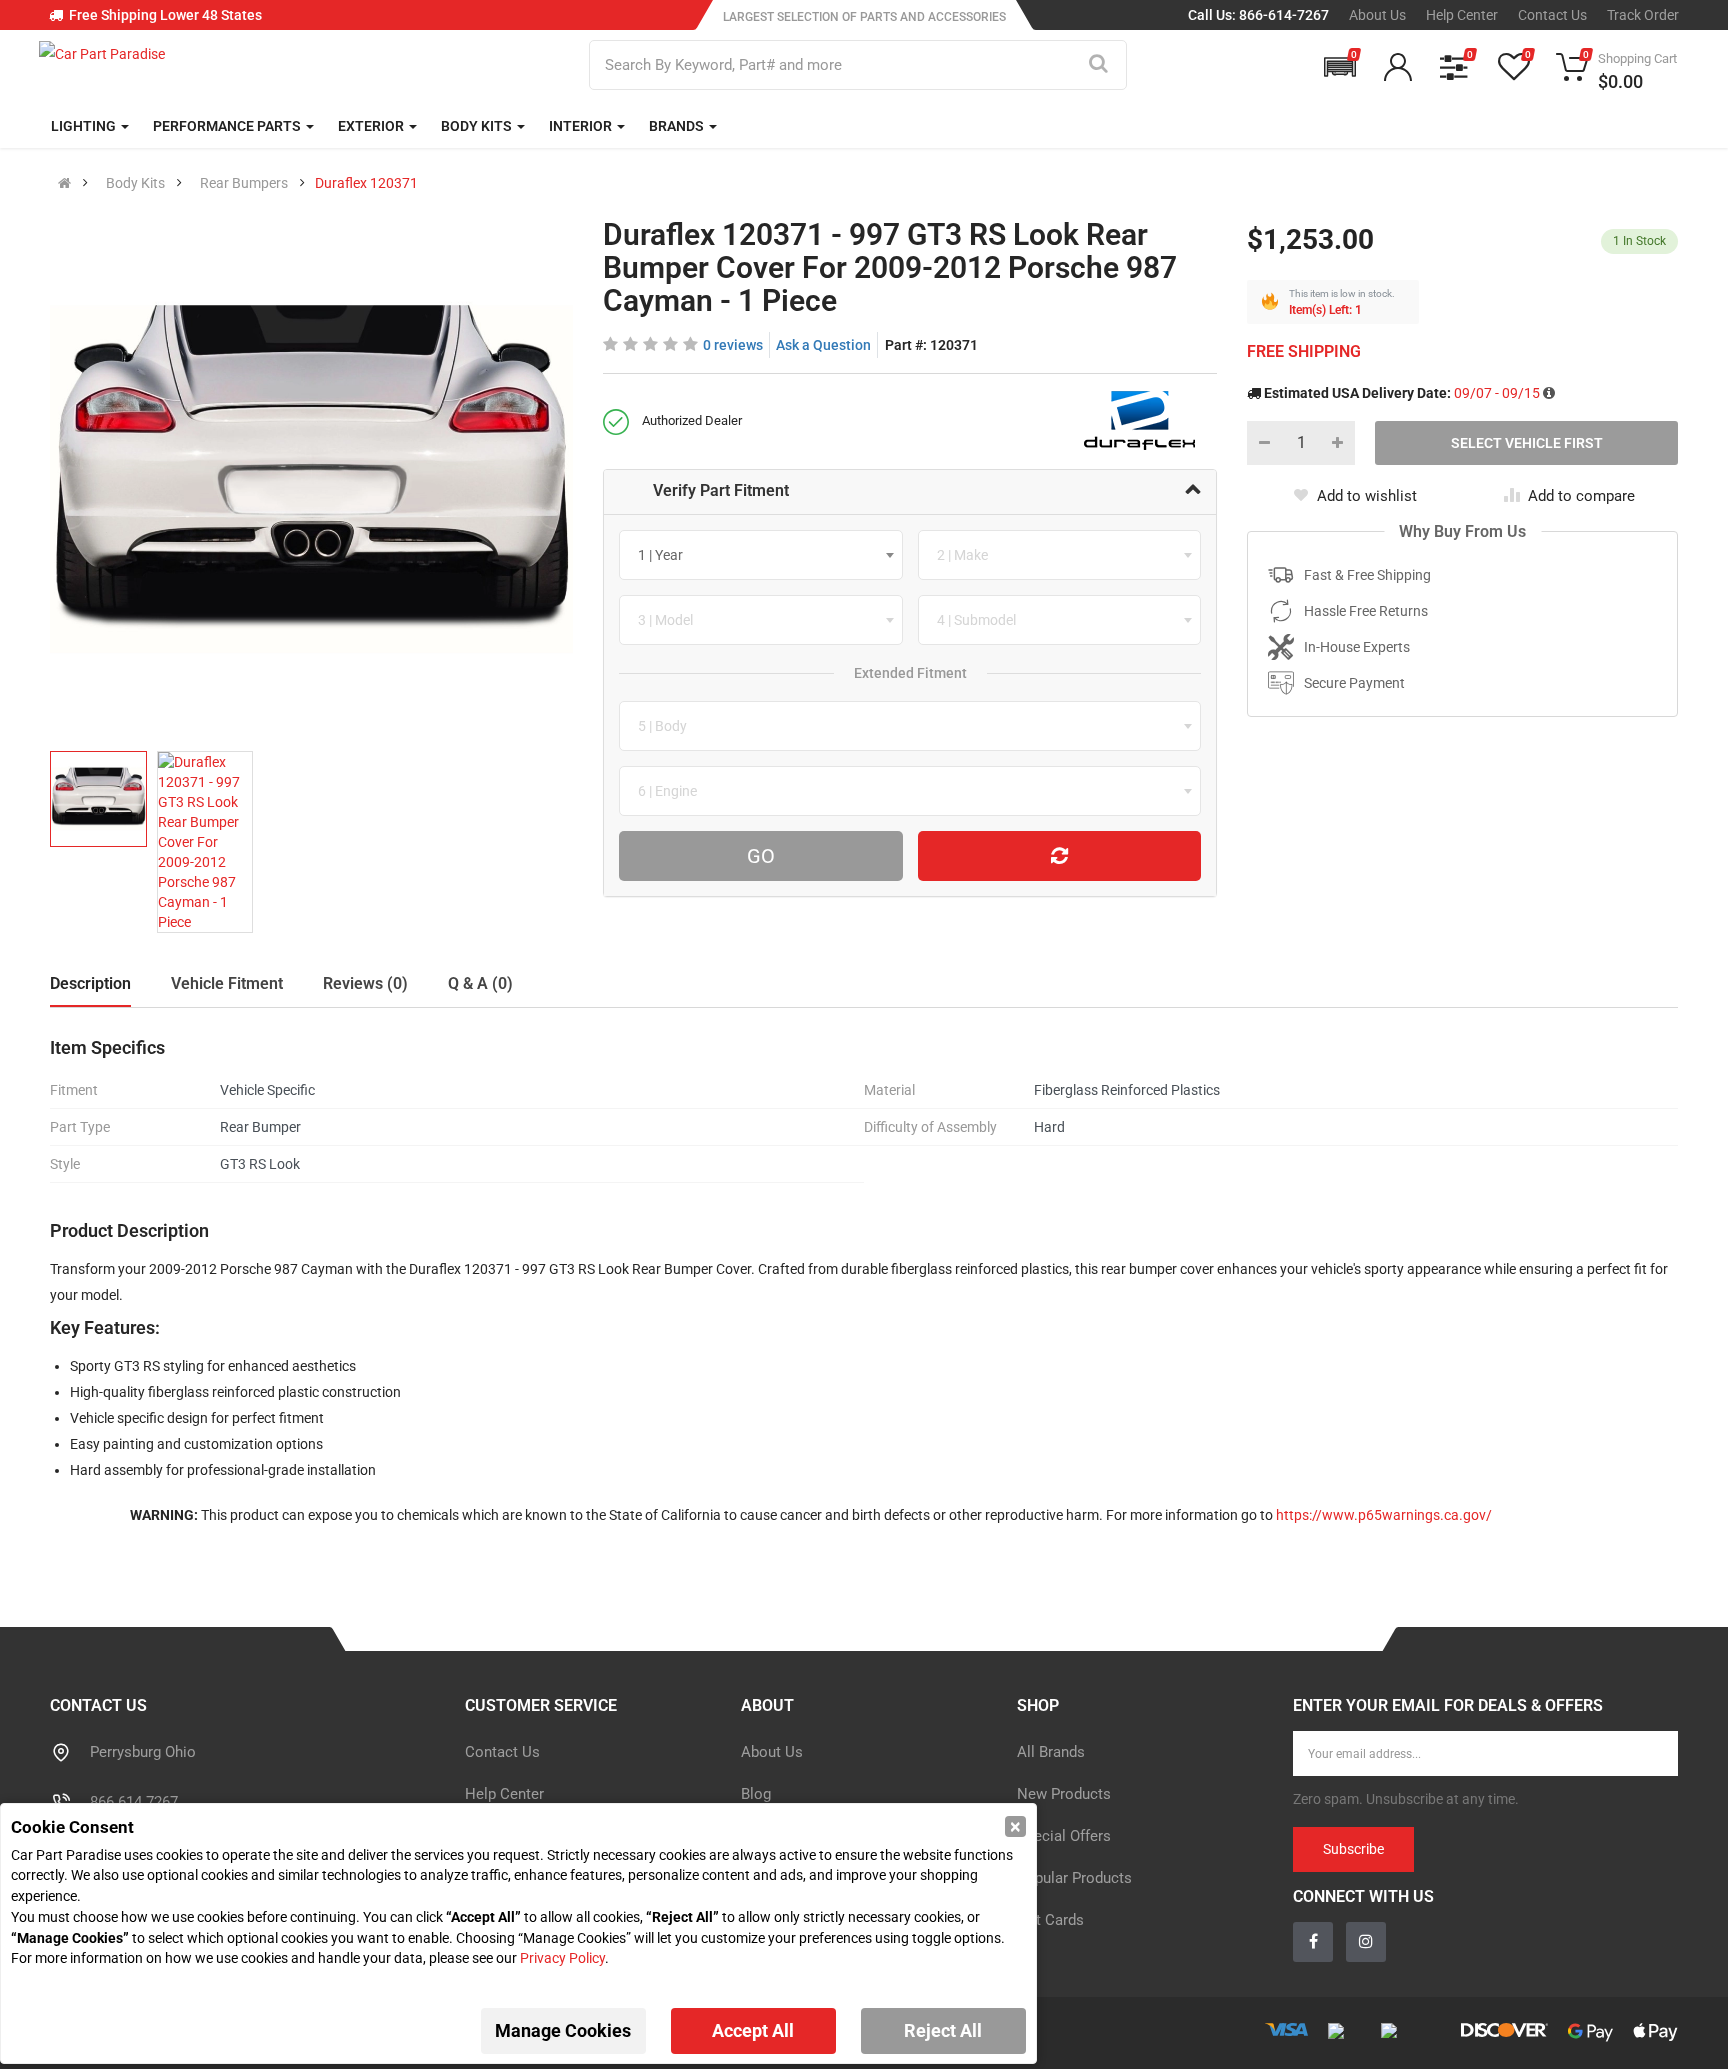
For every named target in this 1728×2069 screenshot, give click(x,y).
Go (761, 856)
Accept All (753, 2030)
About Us (1377, 15)
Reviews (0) (365, 983)
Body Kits (135, 183)
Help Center (1462, 15)
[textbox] (666, 555)
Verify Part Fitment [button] (721, 490)
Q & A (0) (480, 983)
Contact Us (1552, 15)
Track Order (1643, 15)
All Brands (1051, 1752)
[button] (1340, 67)
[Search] (1098, 65)
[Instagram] (1366, 1942)
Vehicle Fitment (227, 983)
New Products (1064, 1794)
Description (90, 983)
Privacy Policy (562, 1958)
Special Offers (1064, 1836)
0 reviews (733, 345)
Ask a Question (823, 345)
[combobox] (761, 555)
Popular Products (1074, 1878)
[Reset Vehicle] (1060, 856)
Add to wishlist (1367, 496)
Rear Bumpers (244, 183)
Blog (756, 1794)
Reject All (943, 2030)
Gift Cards (1050, 1920)
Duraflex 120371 (366, 183)
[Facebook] (1313, 1942)
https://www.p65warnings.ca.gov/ (1384, 1515)
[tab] (910, 492)
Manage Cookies (563, 2030)
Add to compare (1581, 496)
